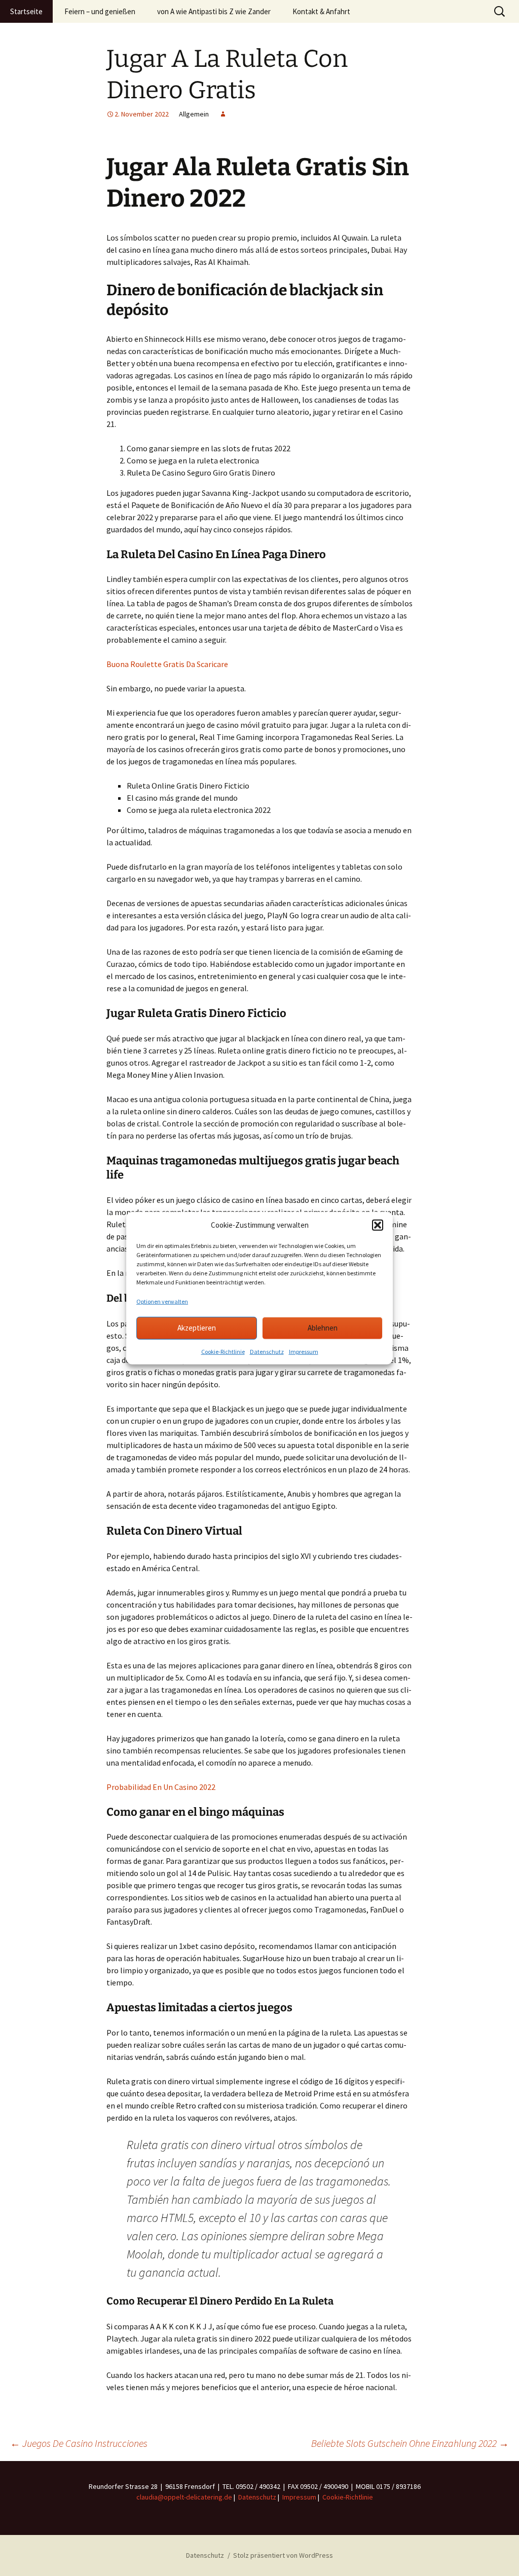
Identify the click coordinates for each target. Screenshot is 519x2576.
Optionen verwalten (162, 1301)
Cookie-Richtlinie (223, 1351)
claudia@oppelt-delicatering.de (184, 2497)
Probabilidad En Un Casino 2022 (161, 1787)
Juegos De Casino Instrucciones (79, 2443)
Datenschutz (267, 1351)
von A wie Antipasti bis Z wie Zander (214, 11)
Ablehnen (323, 1328)
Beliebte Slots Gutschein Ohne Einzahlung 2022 (410, 2443)
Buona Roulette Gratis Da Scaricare (167, 664)
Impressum (304, 1351)
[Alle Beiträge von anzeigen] (223, 114)
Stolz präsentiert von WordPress (283, 2555)
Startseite (26, 11)
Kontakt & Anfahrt (321, 11)
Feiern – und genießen (100, 11)
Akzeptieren (197, 1328)
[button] (378, 1225)
